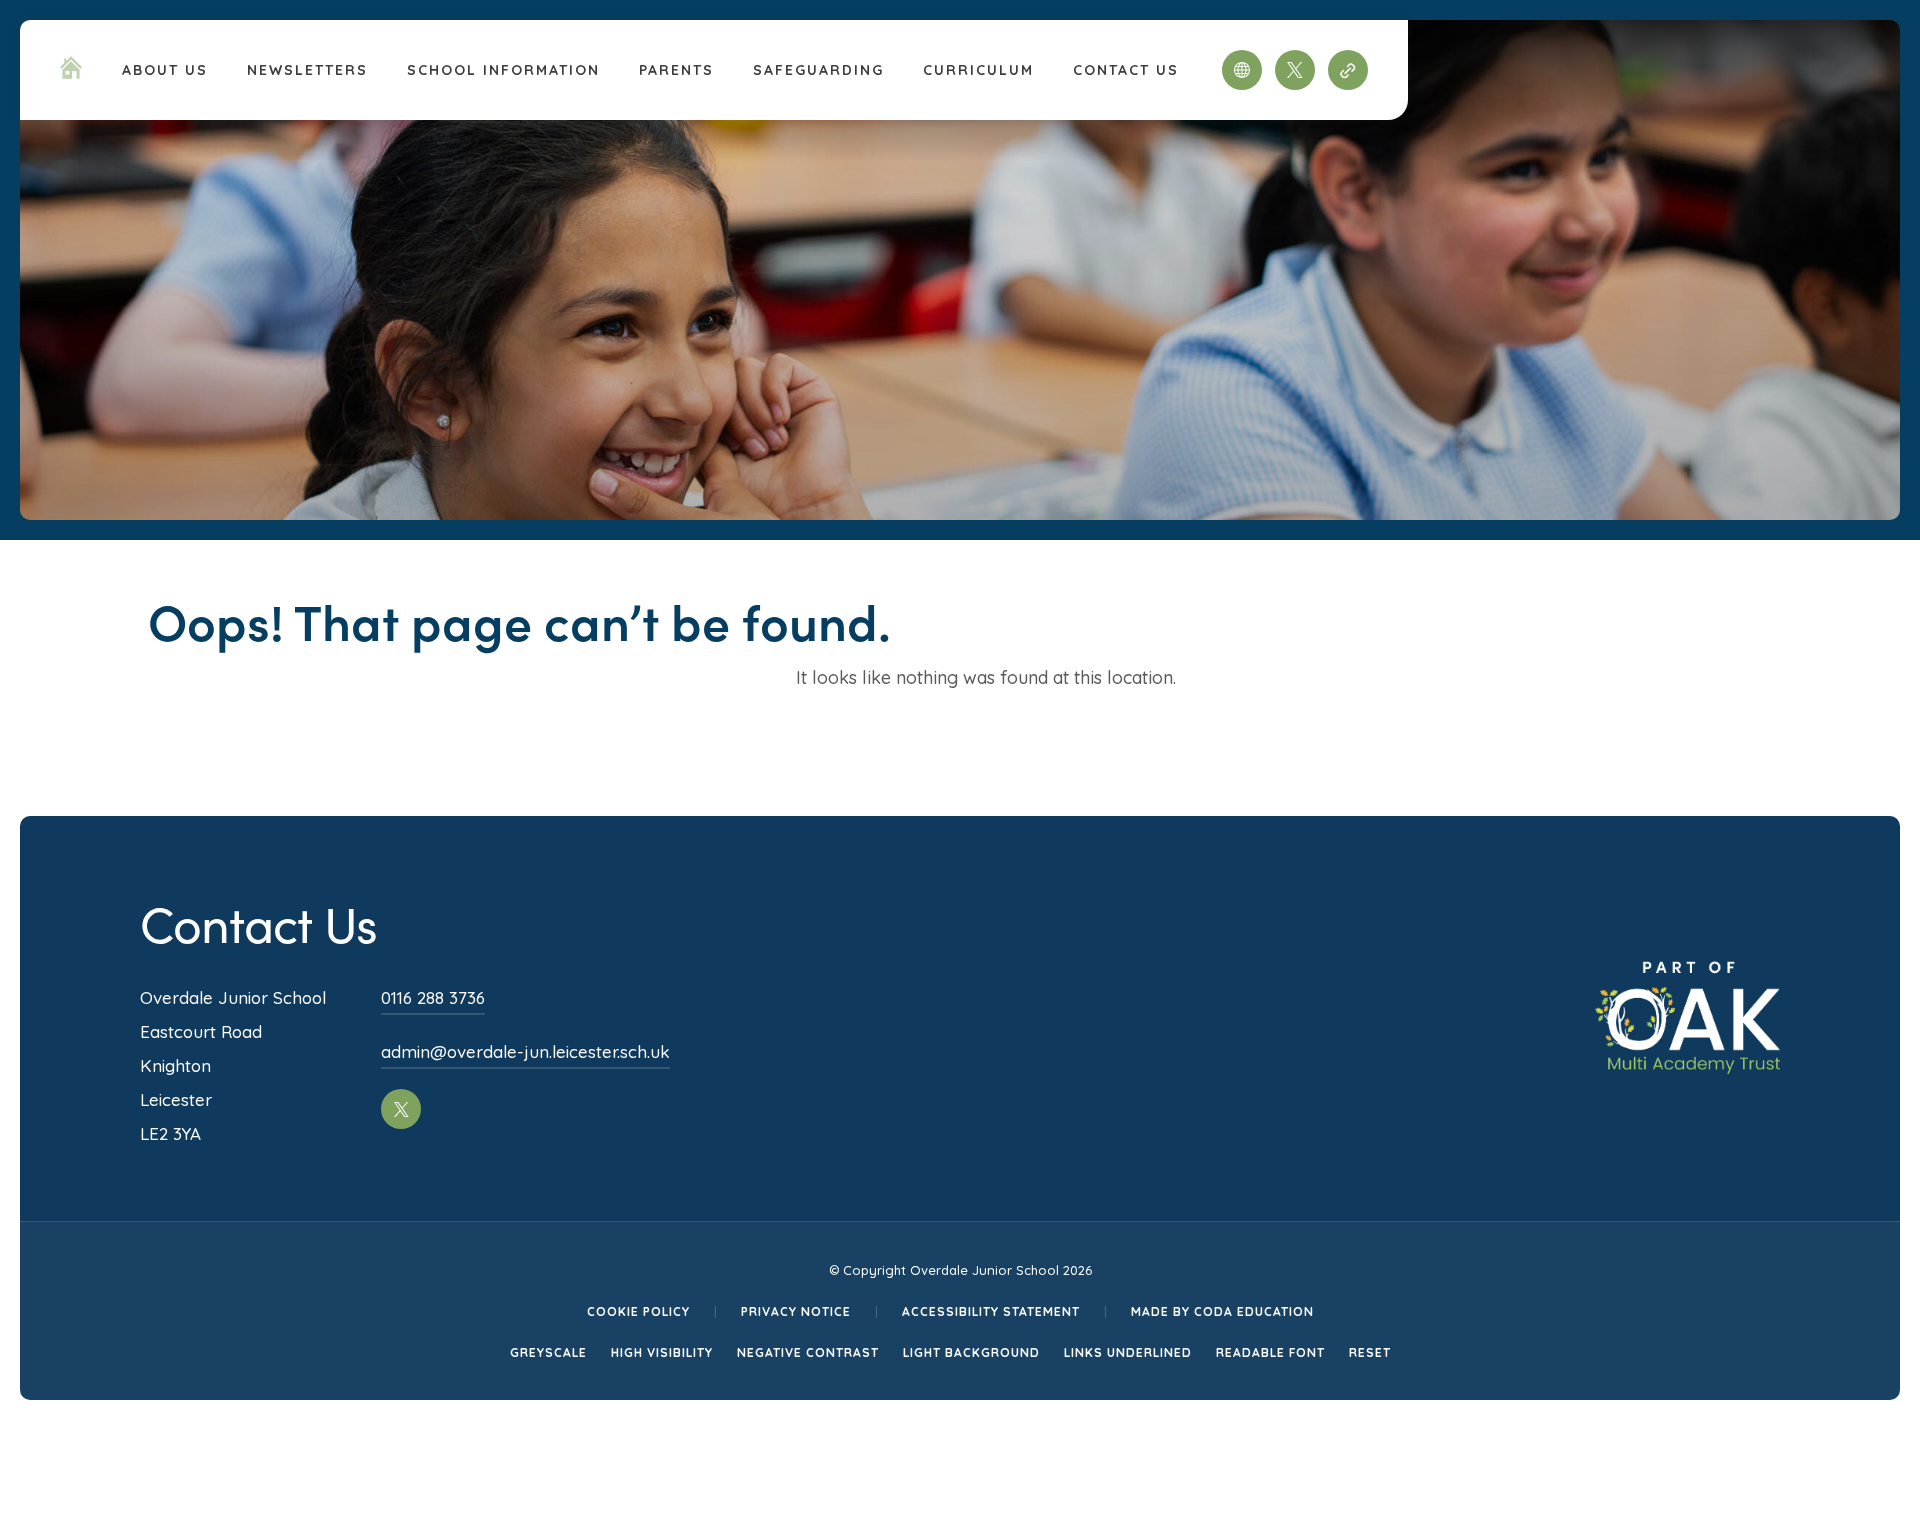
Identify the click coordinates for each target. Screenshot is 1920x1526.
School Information (503, 70)
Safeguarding (818, 70)
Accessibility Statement (991, 1311)
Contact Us (1126, 70)
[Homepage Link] (71, 73)
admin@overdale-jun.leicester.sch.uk (525, 1051)
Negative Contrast (808, 1352)
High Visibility (662, 1352)
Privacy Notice (796, 1311)
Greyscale (548, 1352)
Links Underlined (1128, 1352)
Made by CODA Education (1222, 1311)
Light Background (971, 1352)
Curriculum (978, 70)
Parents (676, 70)
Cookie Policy (638, 1311)
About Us (165, 70)
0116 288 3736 (433, 997)
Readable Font (1270, 1352)
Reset (1370, 1352)
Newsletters (307, 70)
